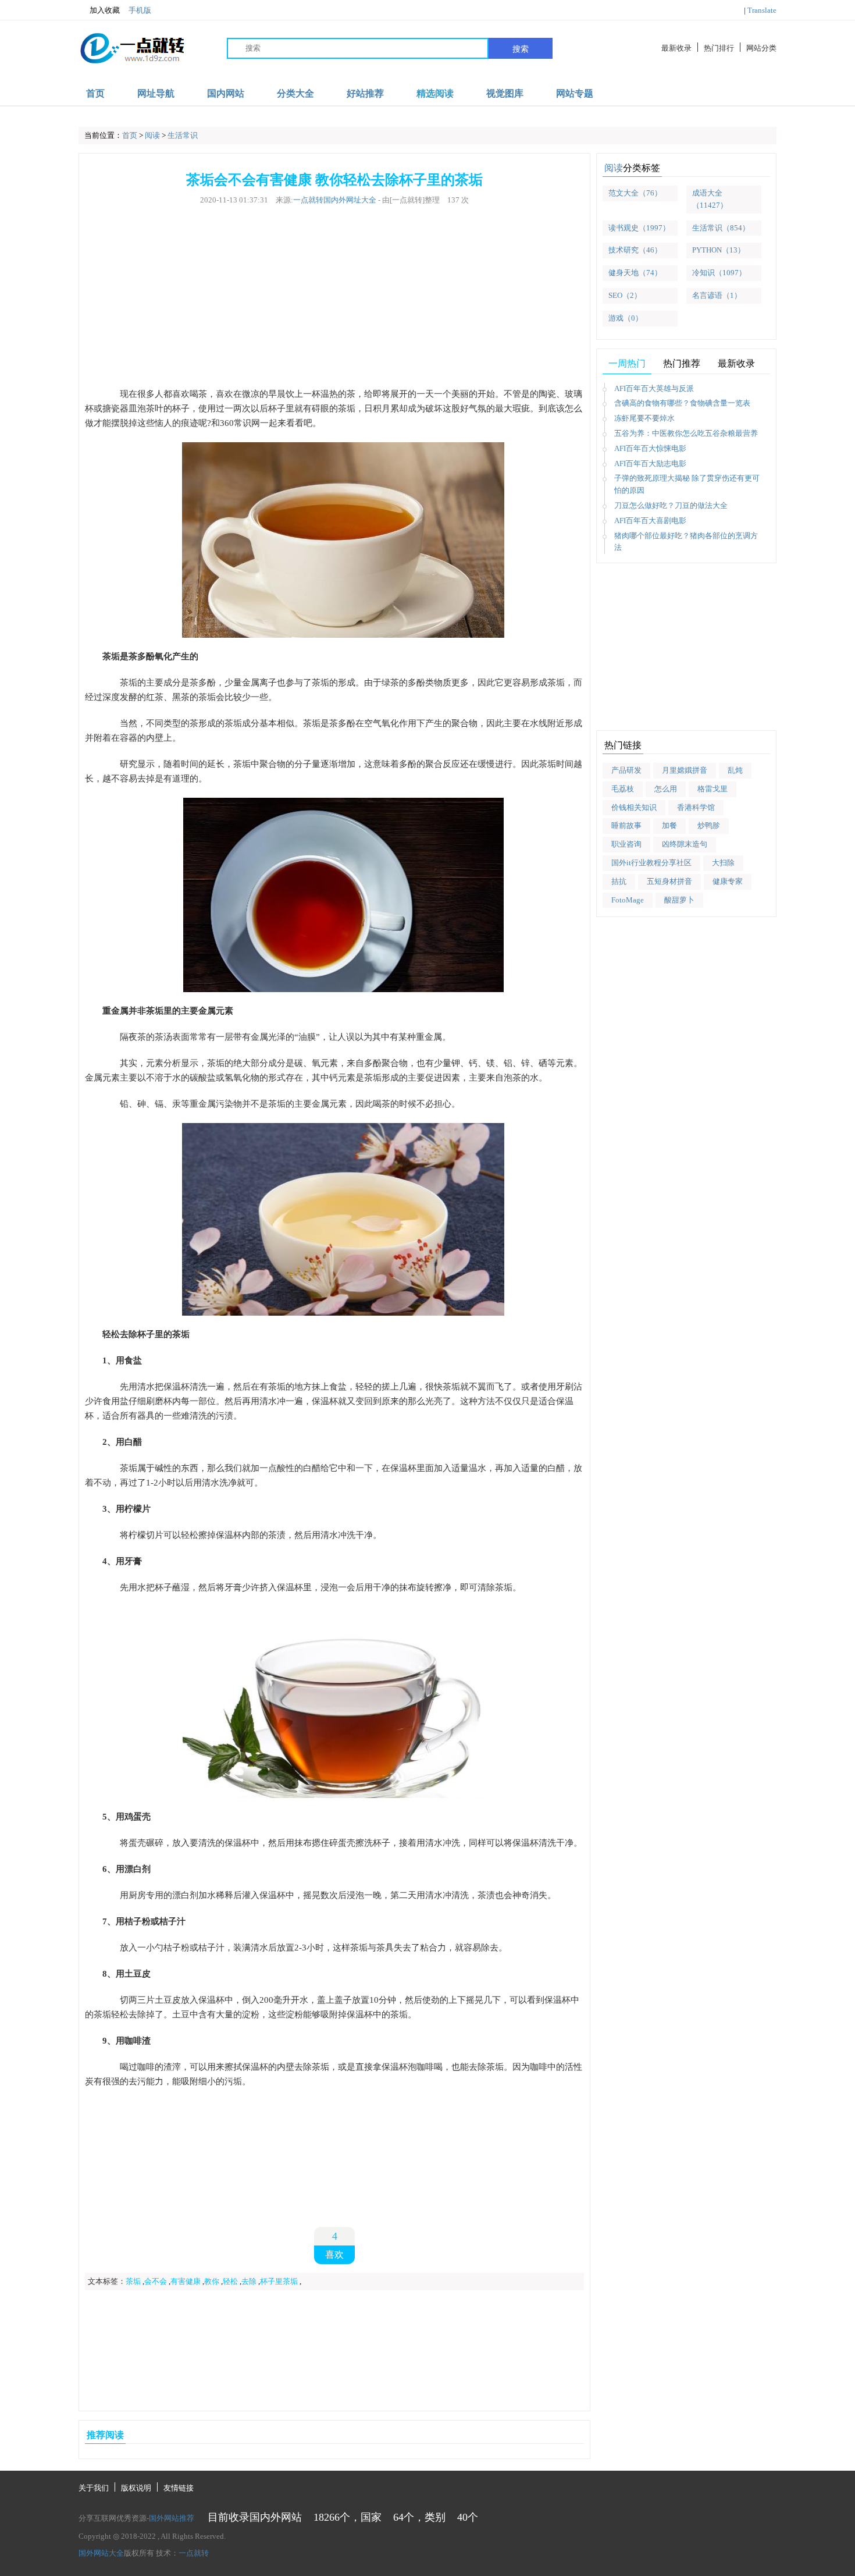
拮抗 (619, 881)
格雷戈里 (712, 789)
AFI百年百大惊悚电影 (650, 448)
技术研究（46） (635, 250)
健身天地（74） (635, 273)
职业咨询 (626, 844)
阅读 (152, 135)
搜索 (521, 49)
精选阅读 (435, 93)
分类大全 (295, 93)
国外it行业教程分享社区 (651, 863)
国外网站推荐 (172, 2518)
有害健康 (186, 2281)
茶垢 (133, 2281)
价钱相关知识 (634, 807)
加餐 (669, 825)
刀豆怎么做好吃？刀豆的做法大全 (671, 505)
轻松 (230, 2281)
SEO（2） (625, 295)
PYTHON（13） (719, 250)
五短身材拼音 (669, 881)
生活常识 (183, 135)
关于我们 (94, 2488)
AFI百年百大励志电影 (650, 463)
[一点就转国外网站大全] (134, 48)
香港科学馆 (696, 807)
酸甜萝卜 (679, 900)
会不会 (156, 2281)
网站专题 (575, 93)
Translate (762, 10)
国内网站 (226, 93)
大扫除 (723, 863)
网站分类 (761, 48)
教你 (212, 2281)
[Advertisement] (334, 297)
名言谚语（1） (717, 295)
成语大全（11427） (710, 199)
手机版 (140, 10)
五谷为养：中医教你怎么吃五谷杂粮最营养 (686, 433)
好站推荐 (365, 93)
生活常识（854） (721, 228)
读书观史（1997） (639, 228)
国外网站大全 (101, 2553)
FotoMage (628, 900)
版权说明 (136, 2488)
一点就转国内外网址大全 (335, 200)
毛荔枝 (623, 789)
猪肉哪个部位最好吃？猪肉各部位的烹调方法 (686, 542)
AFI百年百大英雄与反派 (654, 388)
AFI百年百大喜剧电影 (650, 520)
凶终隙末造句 (685, 844)
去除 (249, 2281)
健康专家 (728, 881)
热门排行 (719, 48)
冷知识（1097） (719, 273)
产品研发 (626, 770)
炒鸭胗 (709, 825)
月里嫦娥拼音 (685, 770)
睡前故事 (626, 825)
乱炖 (735, 770)
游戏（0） (626, 318)
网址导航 (156, 93)
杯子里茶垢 (279, 2281)
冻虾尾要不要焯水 (644, 418)
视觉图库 (505, 93)
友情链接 (179, 2488)
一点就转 (194, 2553)
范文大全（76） (635, 193)
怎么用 (666, 789)
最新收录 (676, 48)
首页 (95, 93)
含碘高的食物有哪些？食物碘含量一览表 (682, 403)
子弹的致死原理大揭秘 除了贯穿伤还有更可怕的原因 (687, 484)
